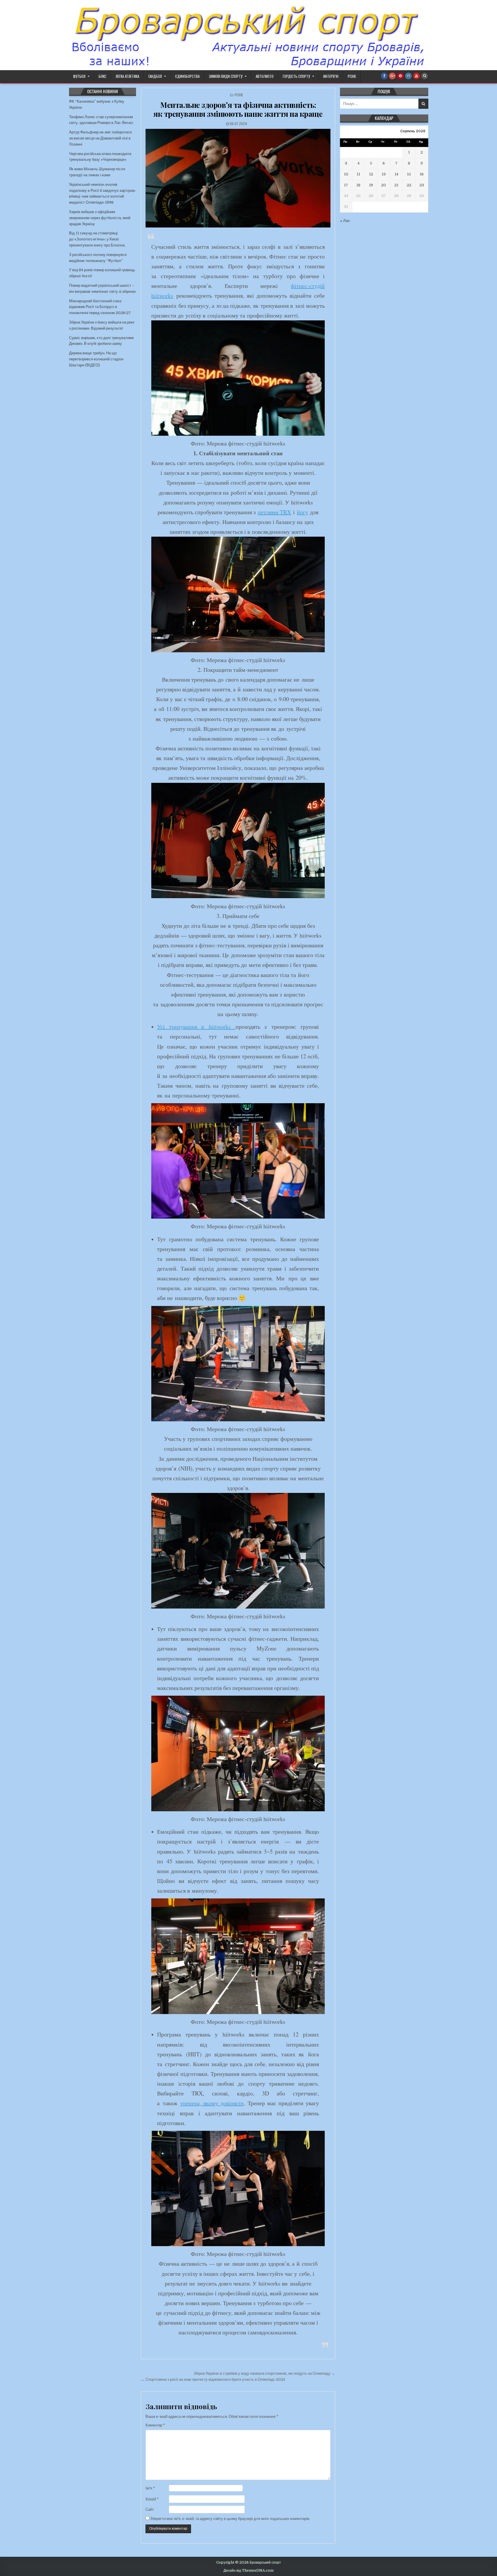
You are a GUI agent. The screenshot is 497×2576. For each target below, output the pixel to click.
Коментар (155, 2425)
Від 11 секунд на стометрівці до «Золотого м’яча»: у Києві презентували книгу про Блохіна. (97, 239)
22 (409, 185)
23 (422, 185)
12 (371, 174)
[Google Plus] (392, 76)
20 (384, 185)
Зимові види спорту (226, 76)
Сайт (150, 2509)
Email (152, 2499)
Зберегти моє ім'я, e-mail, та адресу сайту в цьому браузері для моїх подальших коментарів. (230, 2519)
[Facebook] (384, 76)
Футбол (79, 76)
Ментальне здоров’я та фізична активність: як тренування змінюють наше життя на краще (238, 109)
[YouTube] (416, 76)
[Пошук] (425, 76)
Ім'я (150, 2488)
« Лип (345, 221)
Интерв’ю (331, 76)
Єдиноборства (187, 76)
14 (396, 174)
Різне (352, 76)
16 (422, 174)
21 (396, 185)
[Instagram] (408, 76)
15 (409, 174)
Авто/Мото (265, 76)
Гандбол (155, 76)
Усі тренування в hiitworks (196, 1027)
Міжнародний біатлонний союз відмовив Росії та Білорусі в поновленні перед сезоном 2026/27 (100, 307)
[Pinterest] (400, 76)
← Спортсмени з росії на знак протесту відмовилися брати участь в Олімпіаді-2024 (213, 2379)
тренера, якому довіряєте (212, 2103)
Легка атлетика (127, 76)
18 (358, 185)
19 (371, 185)
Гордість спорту (296, 76)
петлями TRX (274, 512)
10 (346, 174)
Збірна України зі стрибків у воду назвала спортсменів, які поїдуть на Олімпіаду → (264, 2373)
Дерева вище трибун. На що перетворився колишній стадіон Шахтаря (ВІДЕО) (96, 359)
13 (384, 174)
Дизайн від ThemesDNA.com (248, 2571)
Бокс (103, 76)
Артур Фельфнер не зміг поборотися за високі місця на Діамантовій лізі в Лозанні (100, 138)
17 (346, 185)
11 (358, 174)
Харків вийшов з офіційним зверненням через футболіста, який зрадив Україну (100, 218)
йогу (302, 512)
